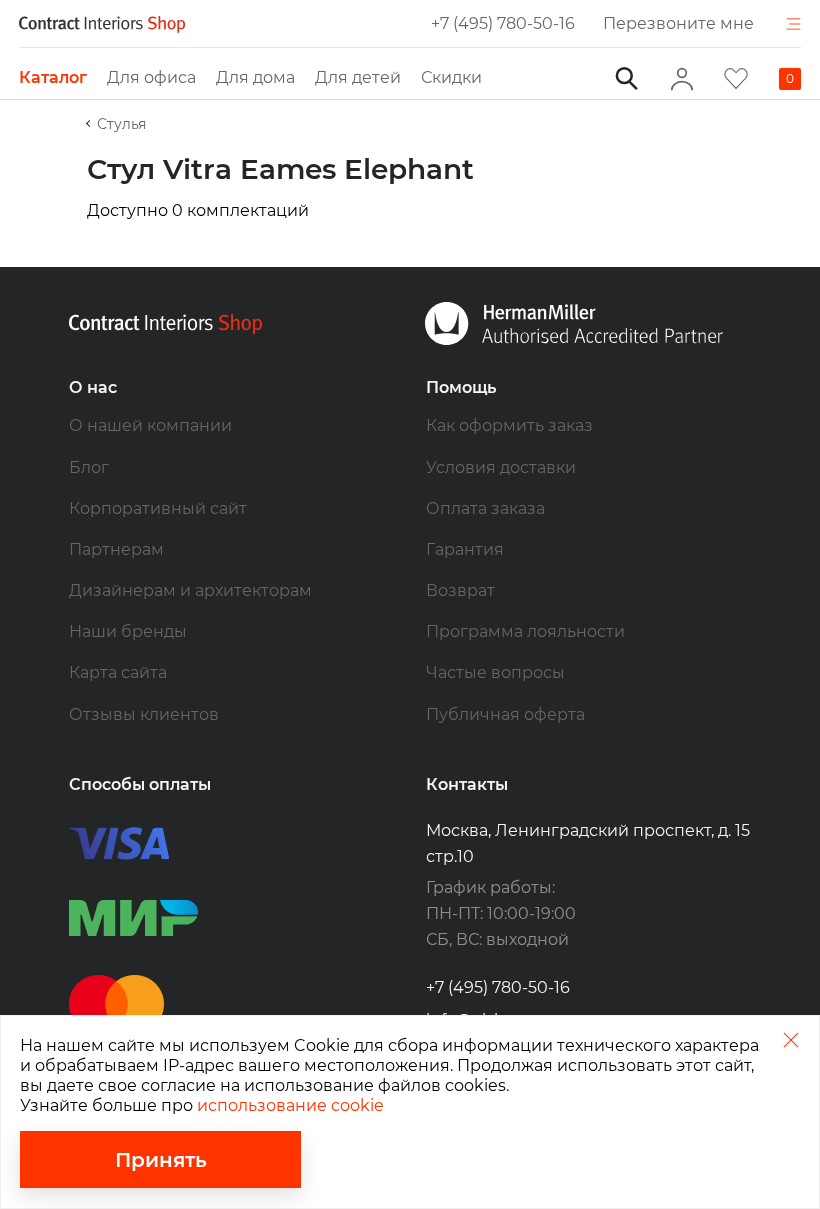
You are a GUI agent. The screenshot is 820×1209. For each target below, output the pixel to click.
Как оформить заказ (509, 425)
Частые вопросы (495, 672)
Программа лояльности (525, 631)
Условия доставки (501, 467)
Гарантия (465, 549)
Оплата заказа (485, 508)
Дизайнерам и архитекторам (190, 590)
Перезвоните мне (678, 23)
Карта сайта (118, 672)
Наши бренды (128, 631)
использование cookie (290, 1105)
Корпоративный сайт (158, 508)
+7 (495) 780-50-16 (503, 23)
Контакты (467, 784)
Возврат (460, 590)
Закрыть (790, 1039)
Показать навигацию (792, 24)
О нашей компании (150, 425)
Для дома (255, 77)
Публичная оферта (505, 714)
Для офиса (151, 77)
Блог (89, 467)
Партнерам (116, 549)
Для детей (358, 77)
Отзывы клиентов (144, 714)
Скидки (451, 77)
